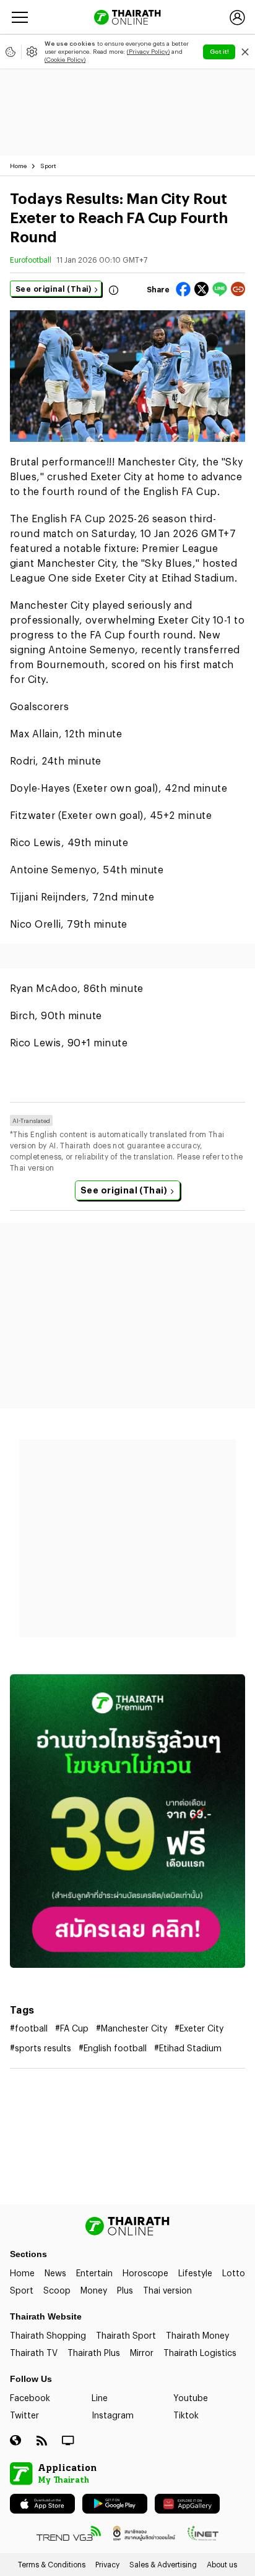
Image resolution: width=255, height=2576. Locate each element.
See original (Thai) (53, 289)
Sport (48, 166)
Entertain (94, 2273)
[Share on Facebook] (183, 289)
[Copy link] (238, 289)
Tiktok (186, 2415)
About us (222, 2564)
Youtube (191, 2398)
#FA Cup (72, 2028)
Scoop (57, 2290)
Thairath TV (34, 2353)
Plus (125, 2290)
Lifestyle (195, 2273)
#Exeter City (199, 2028)
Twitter (24, 2415)
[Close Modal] (245, 52)
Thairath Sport (126, 2335)
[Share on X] (201, 289)
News (55, 2273)
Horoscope (145, 2273)
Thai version (167, 2290)
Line (100, 2398)
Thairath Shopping (48, 2335)
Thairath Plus (94, 2353)
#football (29, 2028)
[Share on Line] (220, 289)
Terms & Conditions (52, 2564)
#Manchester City (132, 2028)
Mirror (142, 2353)
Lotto (234, 2273)
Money (94, 2290)
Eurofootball (31, 260)
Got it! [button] (219, 51)
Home (18, 166)
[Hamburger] (20, 17)
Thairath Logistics (200, 2353)
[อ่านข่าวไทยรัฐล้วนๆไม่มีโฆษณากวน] (127, 1821)
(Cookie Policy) (65, 59)
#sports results (41, 2048)
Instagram (113, 2415)
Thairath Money (197, 2335)
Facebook (30, 2398)
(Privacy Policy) (148, 51)
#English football (113, 2048)
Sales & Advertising (163, 2564)
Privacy (107, 2564)
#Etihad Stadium (188, 2048)
